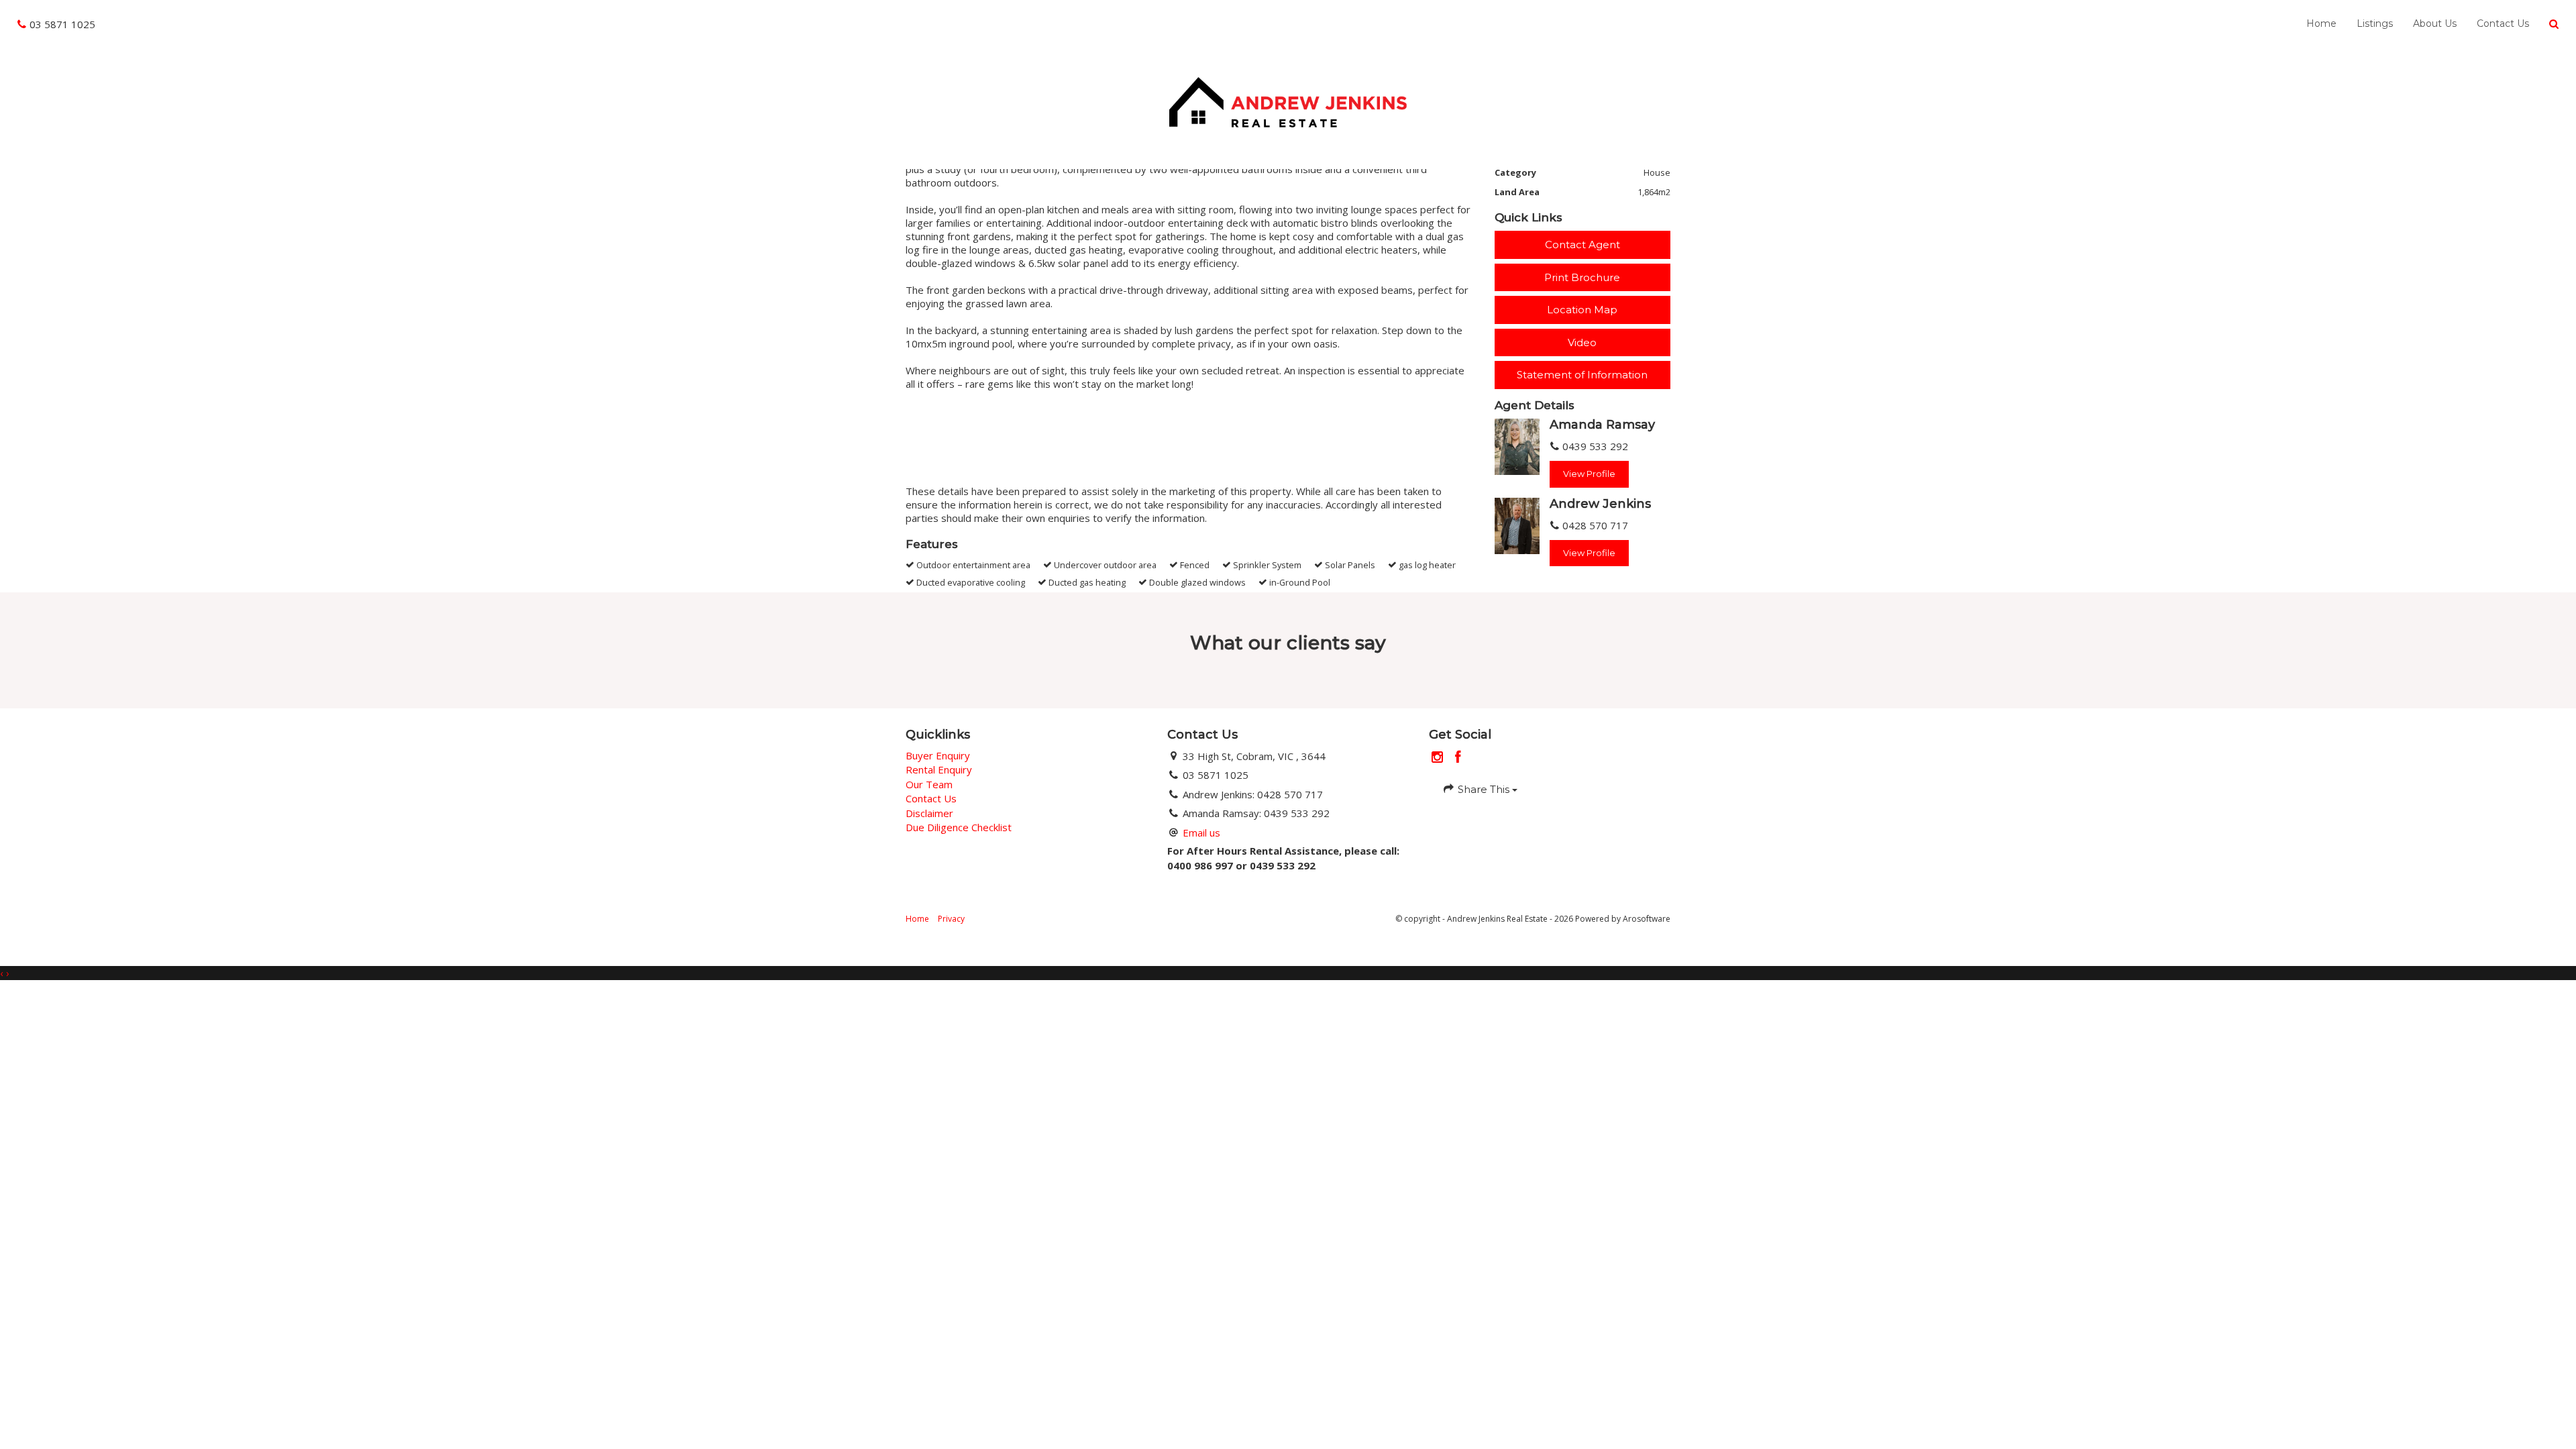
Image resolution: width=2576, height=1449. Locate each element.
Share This (1484, 789)
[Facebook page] (1458, 758)
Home (2321, 23)
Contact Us (2503, 23)
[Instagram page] (1439, 758)
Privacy (951, 919)
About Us (2435, 23)
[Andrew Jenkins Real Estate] (1288, 101)
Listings (2375, 23)
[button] (2554, 24)
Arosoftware (1647, 919)
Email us (1201, 833)
